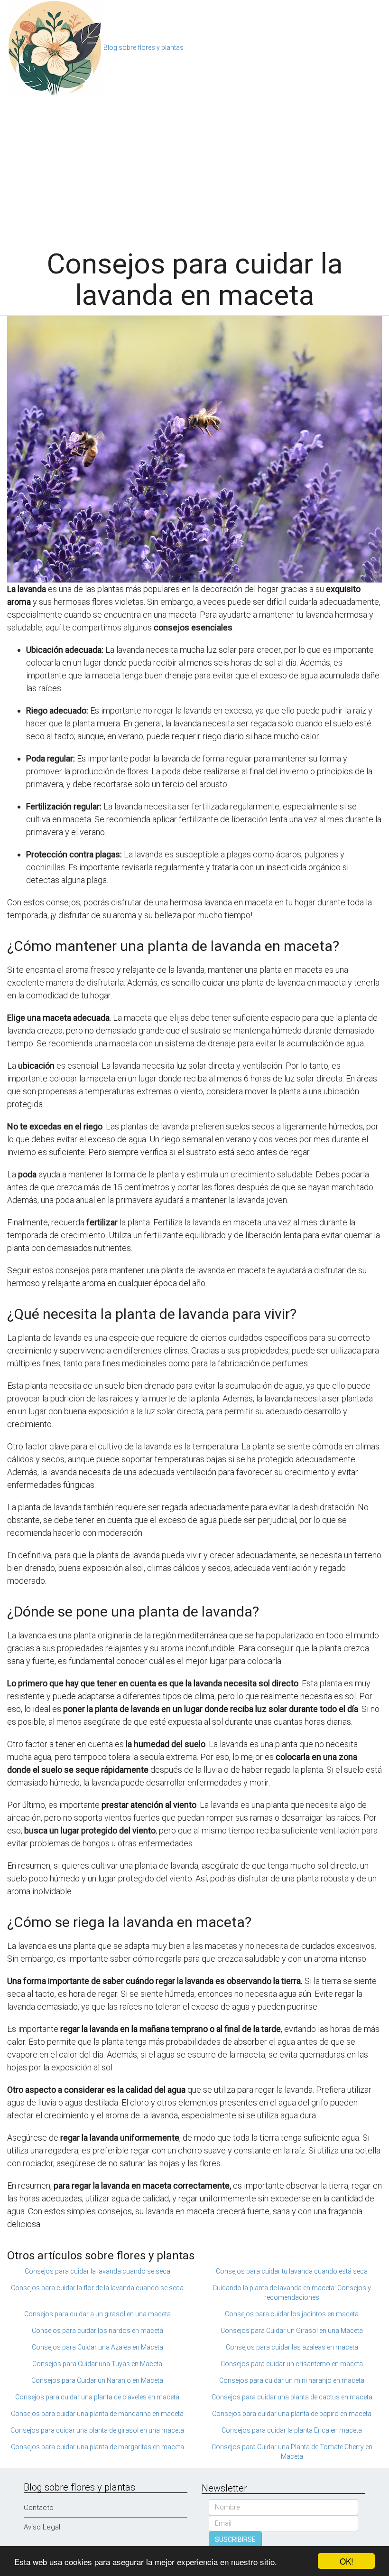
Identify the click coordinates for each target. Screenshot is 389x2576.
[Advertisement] (194, 168)
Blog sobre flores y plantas (144, 47)
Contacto (39, 2508)
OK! (347, 2561)
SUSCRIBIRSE (235, 2539)
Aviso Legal (42, 2527)
